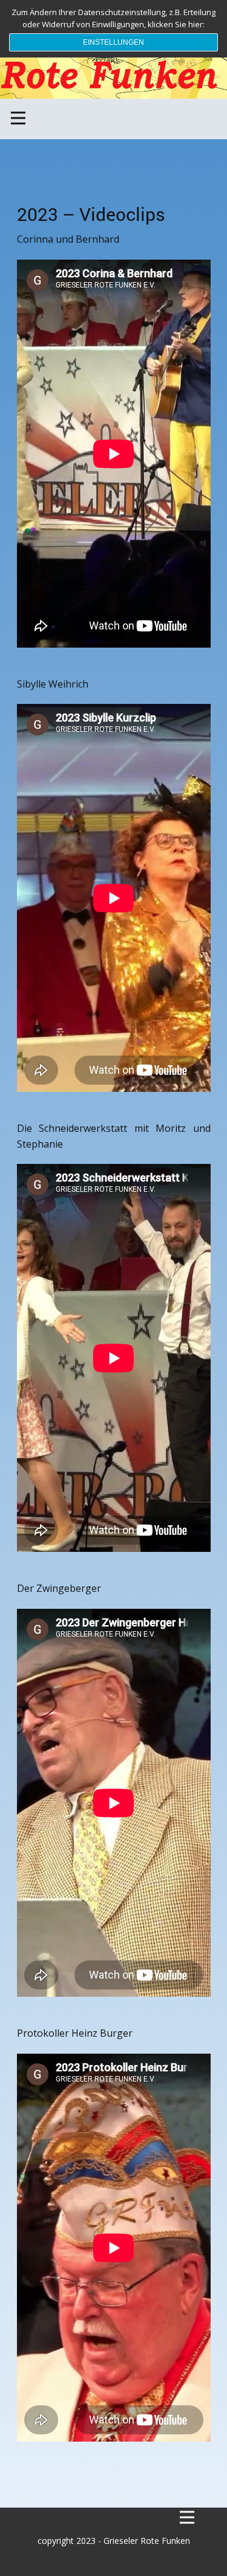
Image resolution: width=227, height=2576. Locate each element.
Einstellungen (113, 42)
